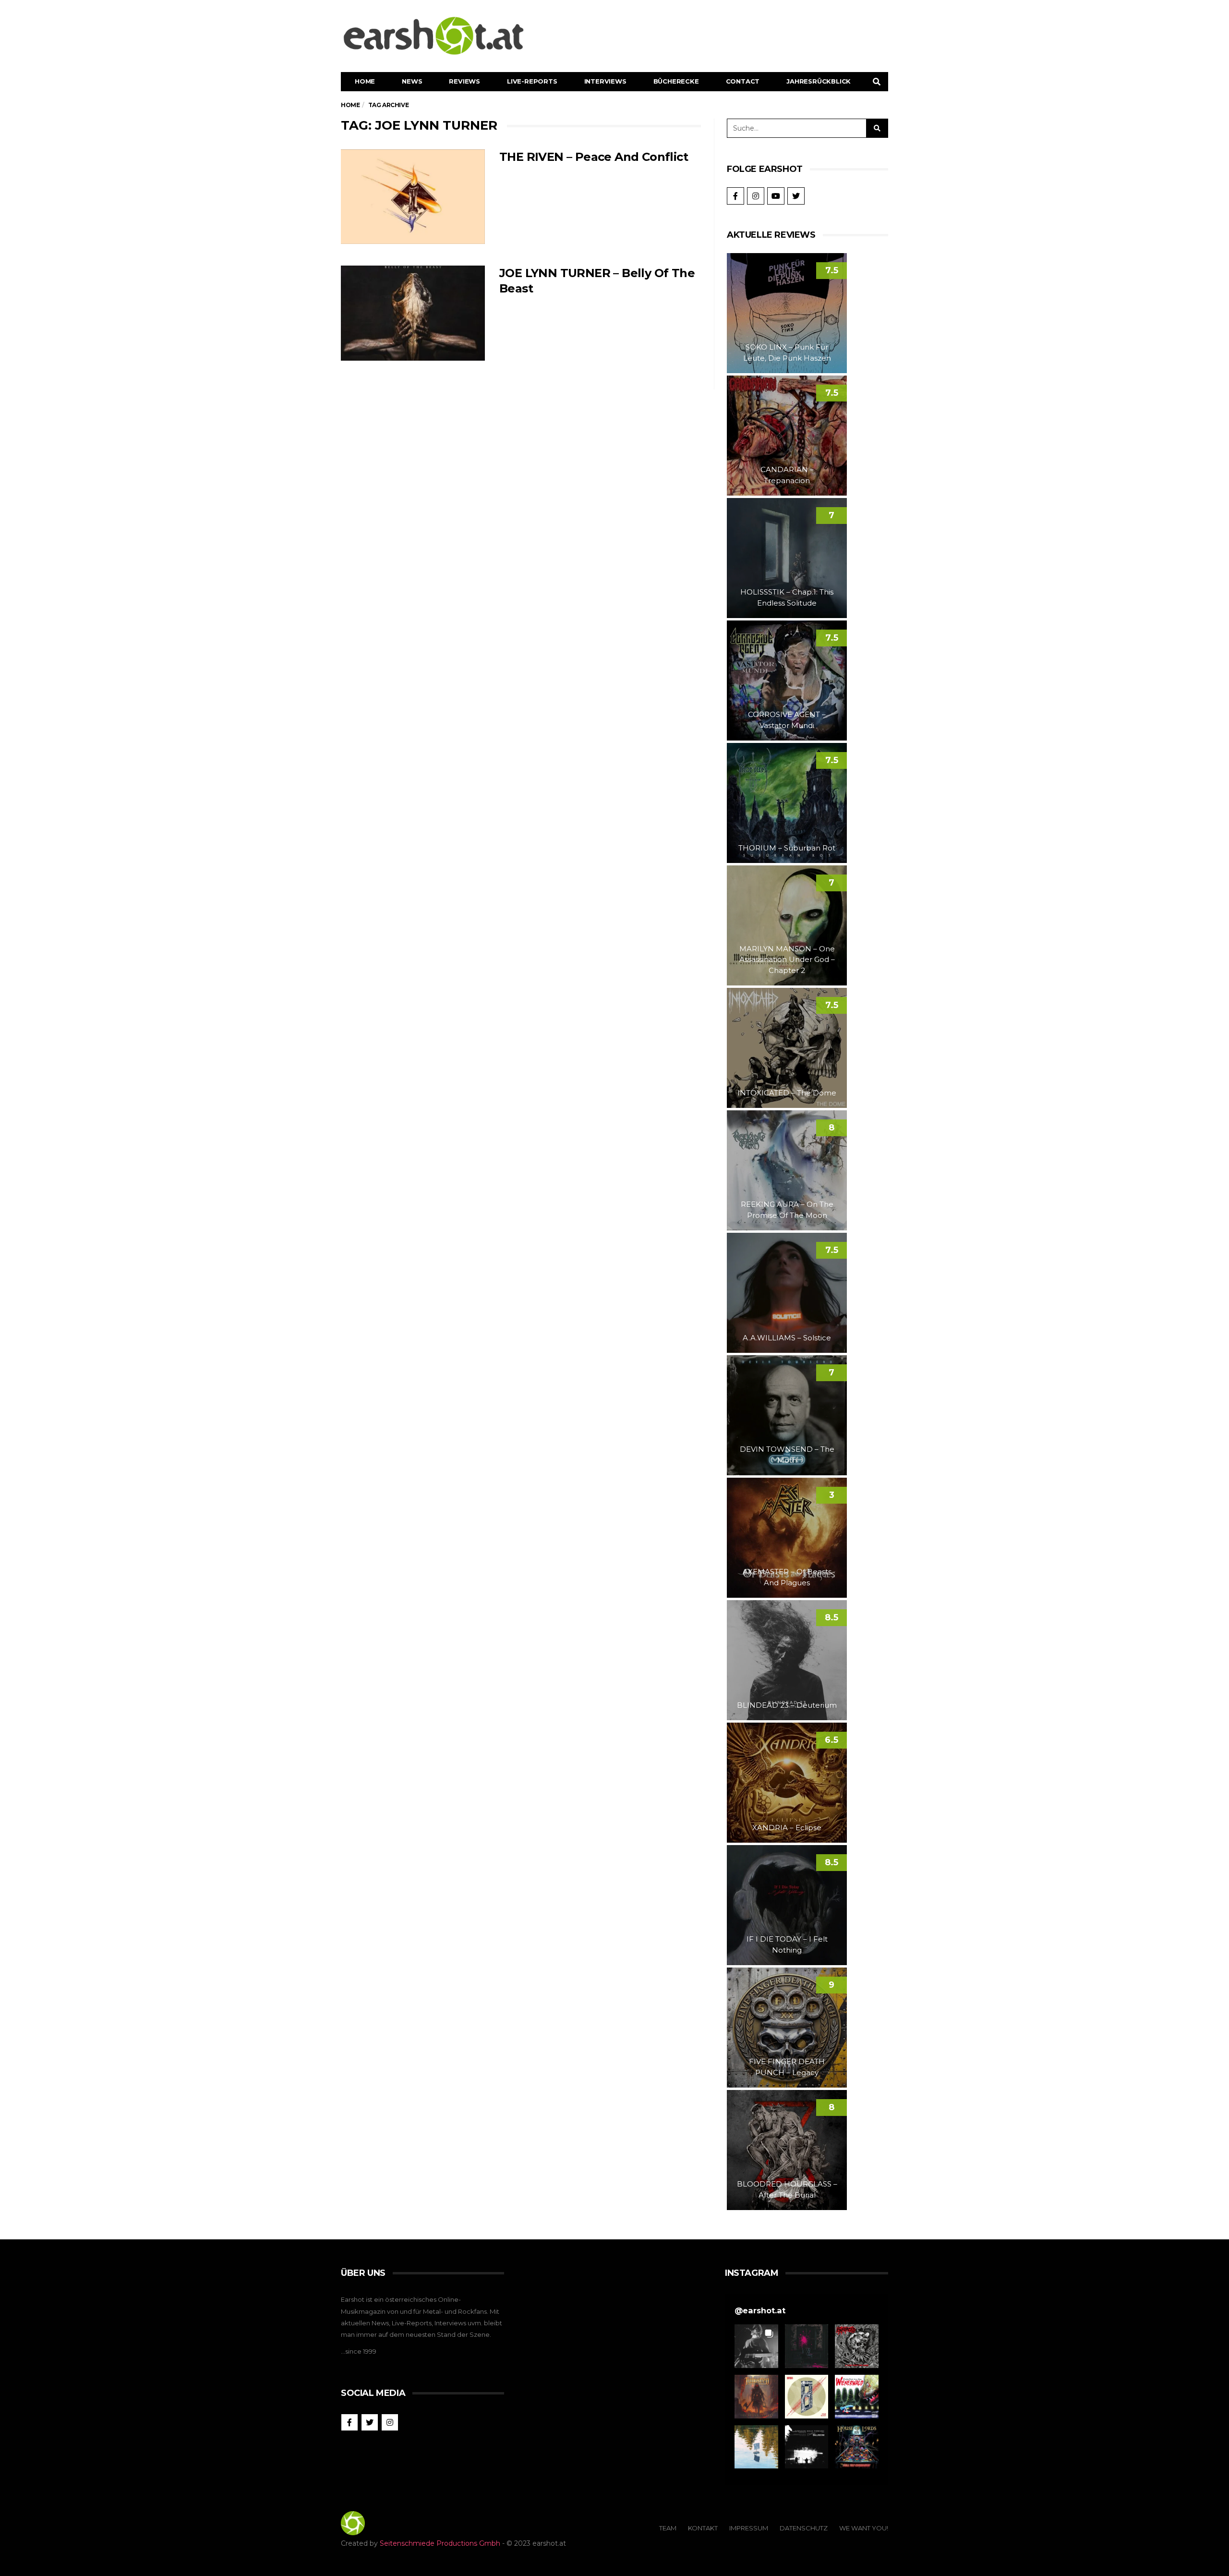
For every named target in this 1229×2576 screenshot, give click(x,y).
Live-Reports (532, 81)
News (412, 81)
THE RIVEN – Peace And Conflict (594, 157)
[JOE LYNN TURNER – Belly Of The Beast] (413, 313)
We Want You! (864, 2528)
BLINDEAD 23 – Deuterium (787, 1705)
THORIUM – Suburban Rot (787, 848)
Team (668, 2528)
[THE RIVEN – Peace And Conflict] (413, 197)
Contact (743, 81)
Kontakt (703, 2528)
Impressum (749, 2528)
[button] (756, 2346)
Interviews (605, 81)
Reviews (464, 81)
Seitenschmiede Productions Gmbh (440, 2543)
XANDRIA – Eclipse (787, 1828)
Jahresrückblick (819, 81)
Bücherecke (676, 81)
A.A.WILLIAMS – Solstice (787, 1338)
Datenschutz (804, 2528)
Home (365, 81)
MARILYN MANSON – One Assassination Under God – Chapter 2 (787, 960)
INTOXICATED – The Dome (787, 1093)
